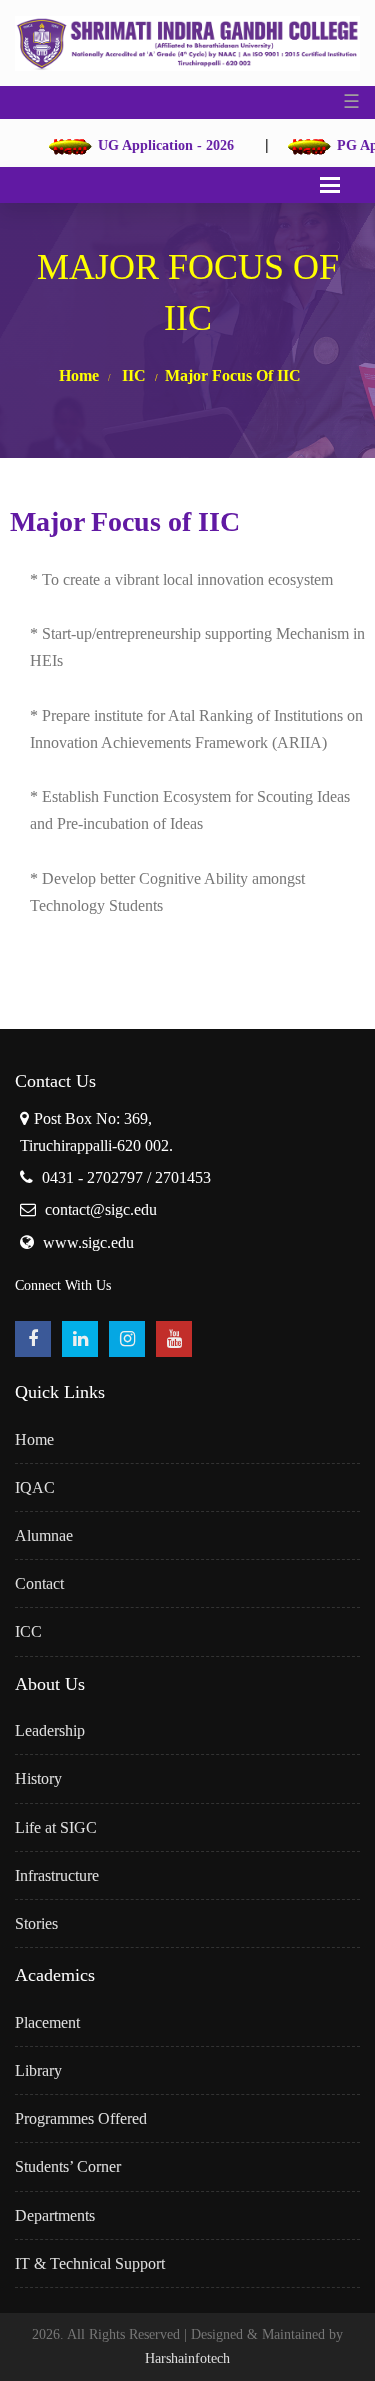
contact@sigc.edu (101, 1209)
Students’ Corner (68, 2166)
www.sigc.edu (88, 1242)
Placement (47, 2022)
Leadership (50, 1730)
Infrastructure (57, 1875)
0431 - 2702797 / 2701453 (126, 1177)
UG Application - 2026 (151, 145)
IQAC (35, 1487)
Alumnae (44, 1535)
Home (79, 375)
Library (38, 2070)
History (38, 1778)
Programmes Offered (81, 2118)
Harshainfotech (187, 2358)
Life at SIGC (56, 1827)
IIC (134, 375)
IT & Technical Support (90, 2263)
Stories (36, 1923)
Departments (55, 2215)
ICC (28, 1631)
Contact (39, 1583)
